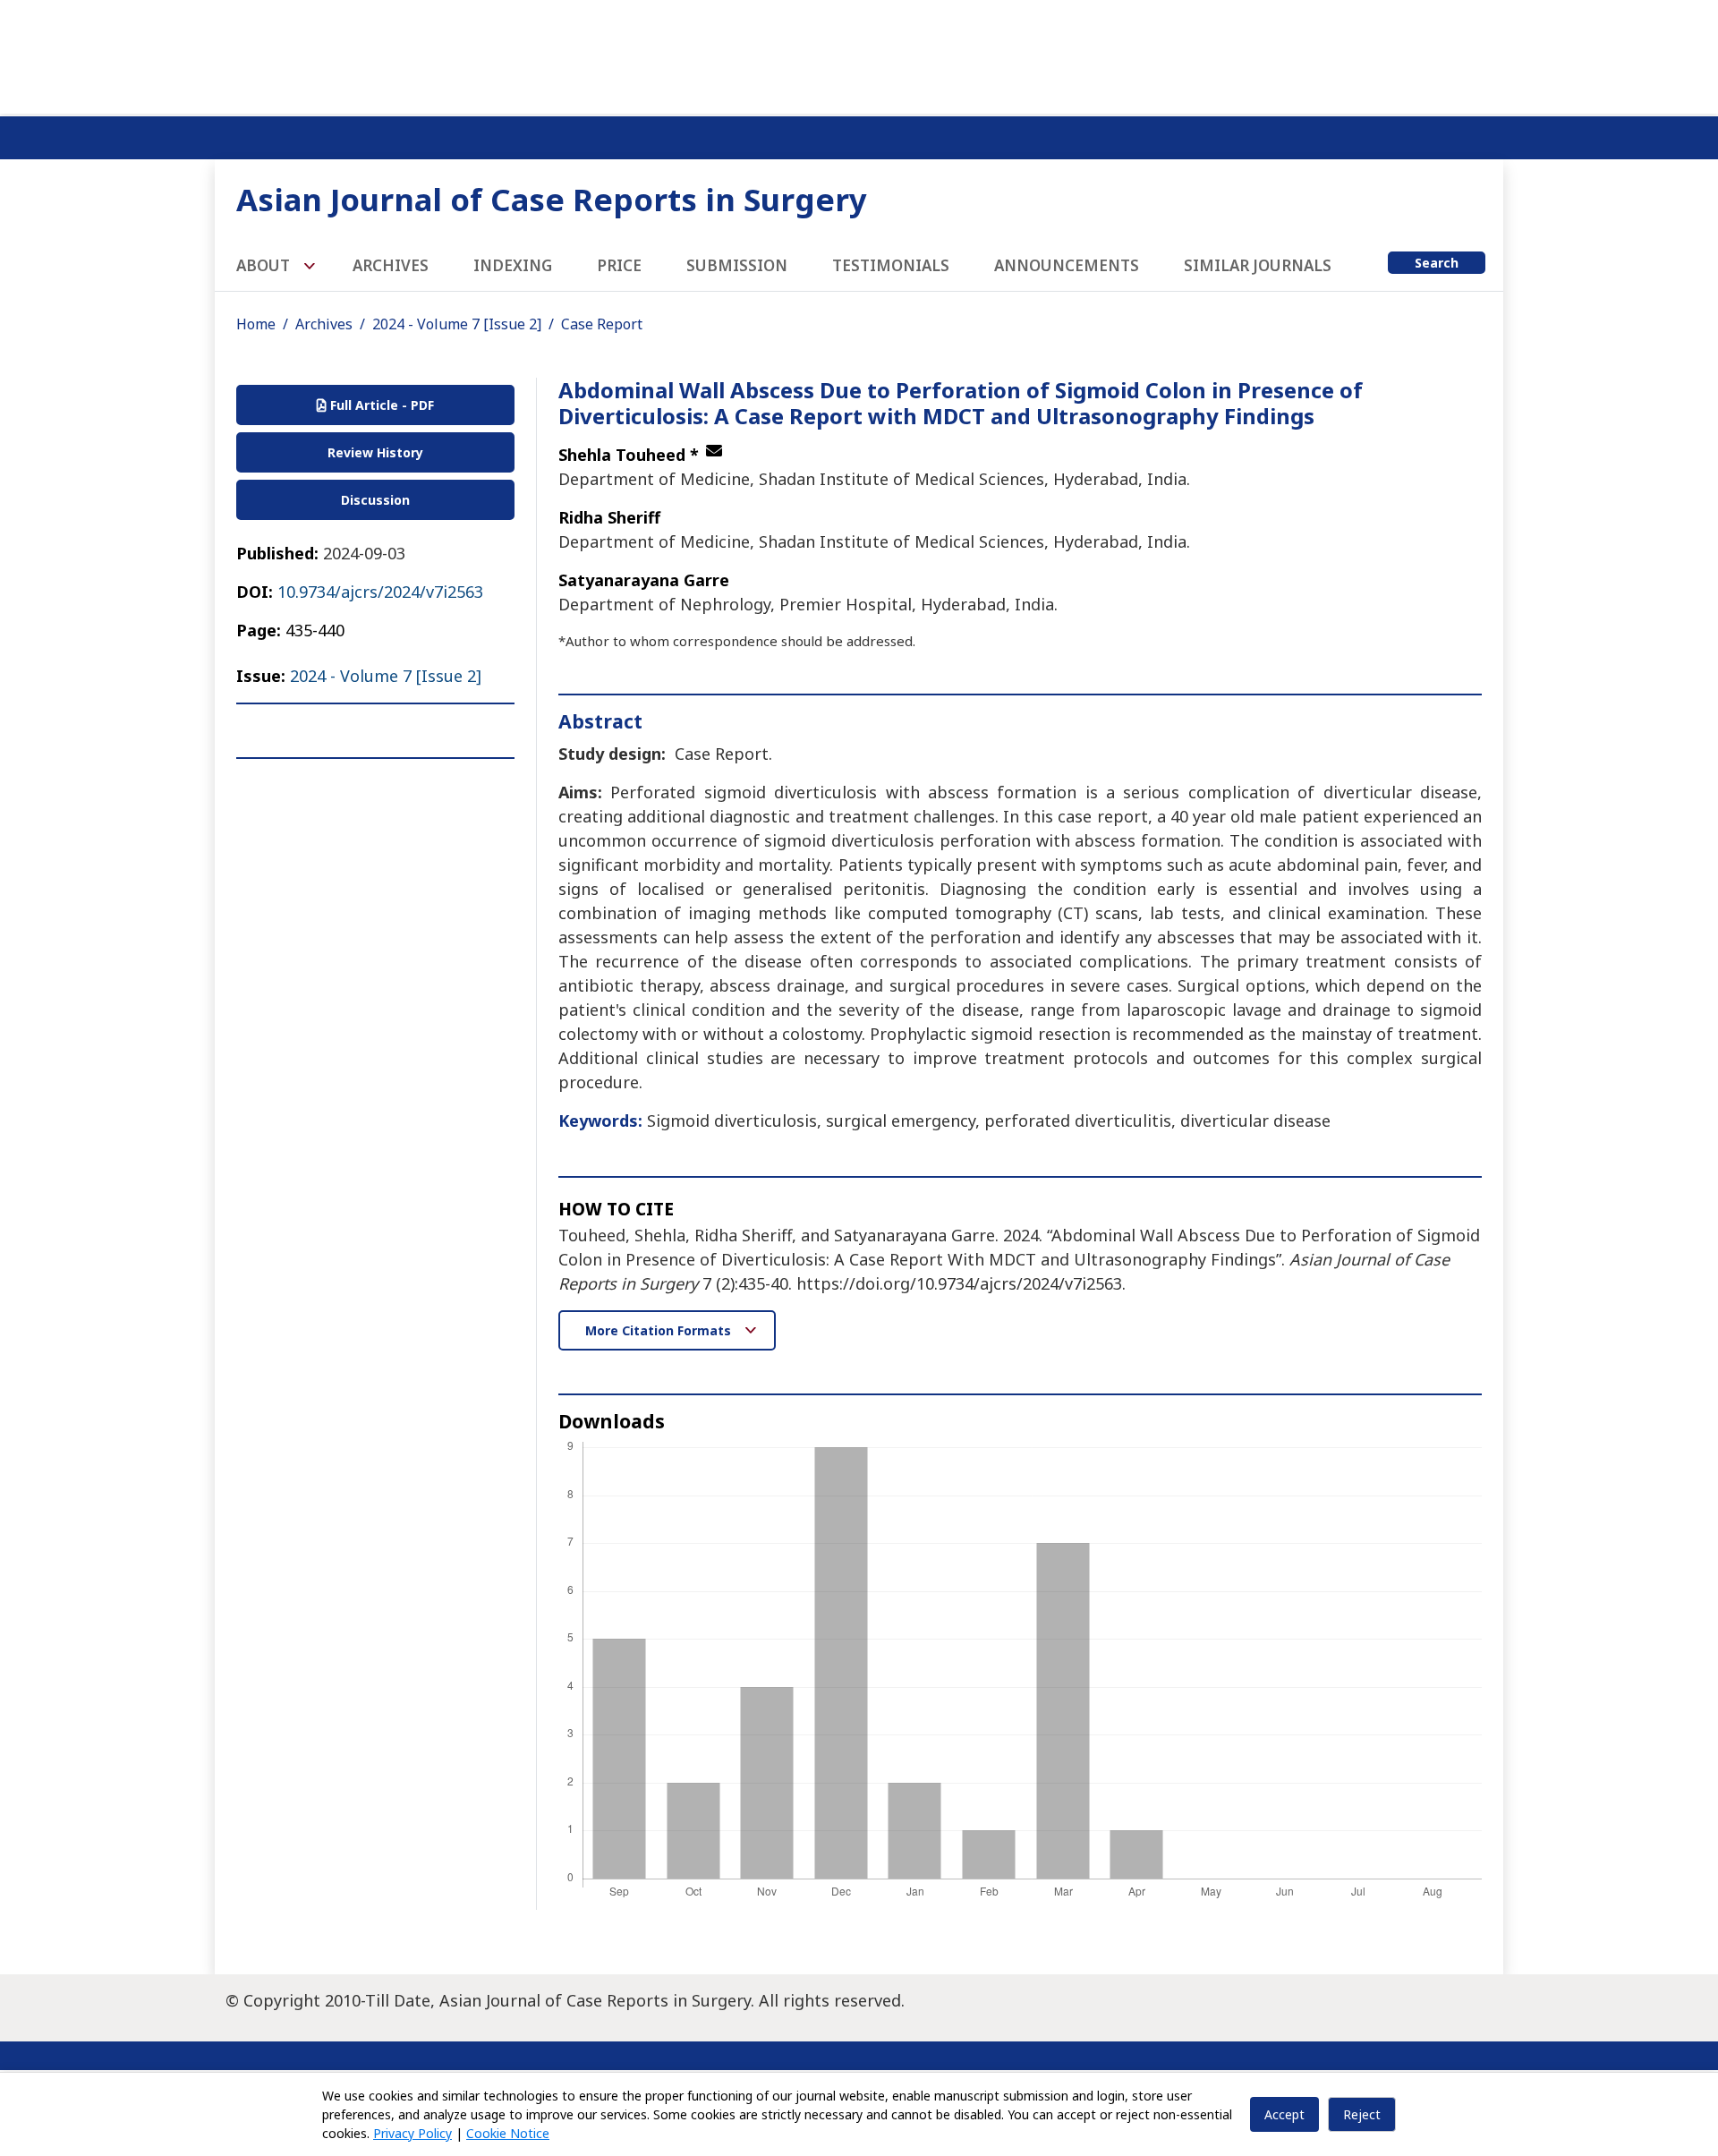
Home (256, 324)
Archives (391, 265)
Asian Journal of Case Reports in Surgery (552, 199)
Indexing (513, 265)
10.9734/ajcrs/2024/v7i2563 (380, 592)
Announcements (1067, 265)
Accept (1284, 2114)
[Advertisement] (859, 54)
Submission (737, 265)
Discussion (375, 500)
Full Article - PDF (380, 405)
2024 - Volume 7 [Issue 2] (457, 324)
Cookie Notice (508, 2133)
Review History (375, 452)
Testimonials (891, 265)
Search (1437, 263)
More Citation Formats (660, 1330)
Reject (1362, 2114)
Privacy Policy (412, 2133)
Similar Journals (1258, 265)
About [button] (265, 265)
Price (619, 265)
